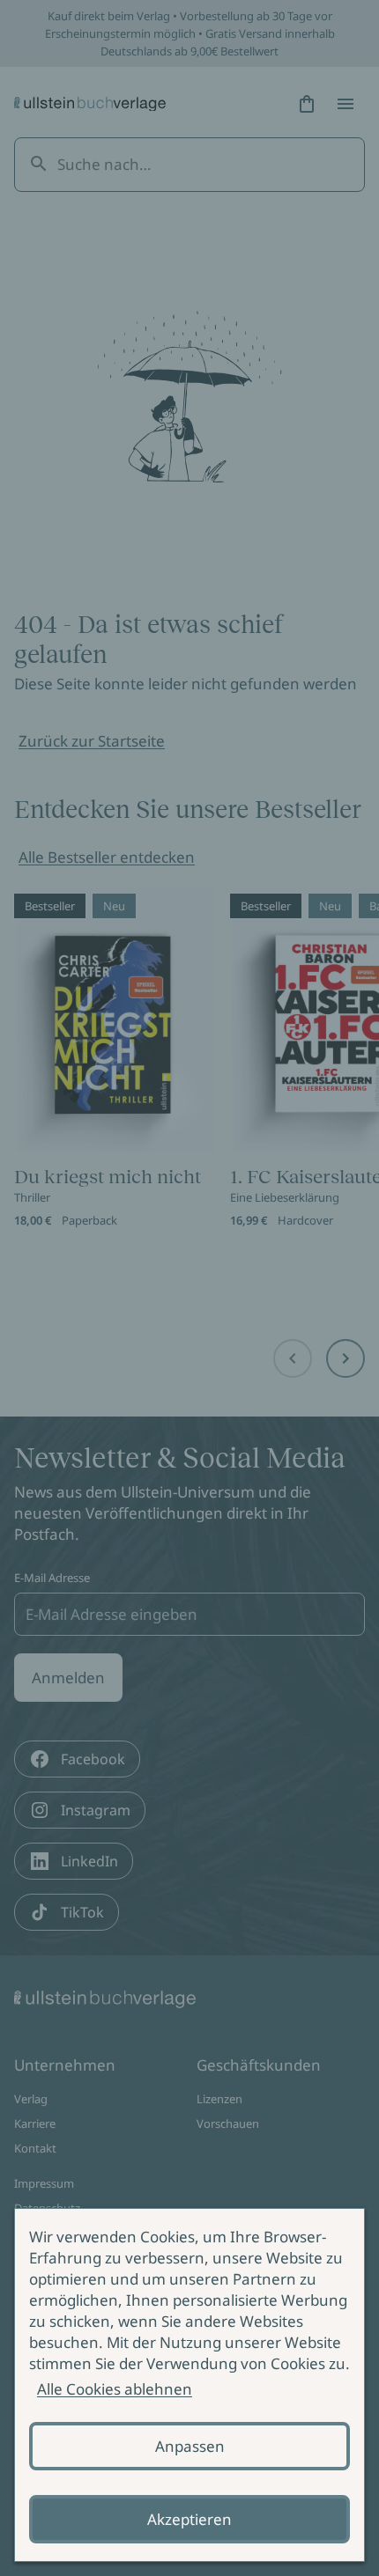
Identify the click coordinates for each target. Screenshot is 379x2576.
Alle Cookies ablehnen (115, 2389)
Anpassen (190, 2446)
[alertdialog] (189, 2385)
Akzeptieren (189, 2519)
